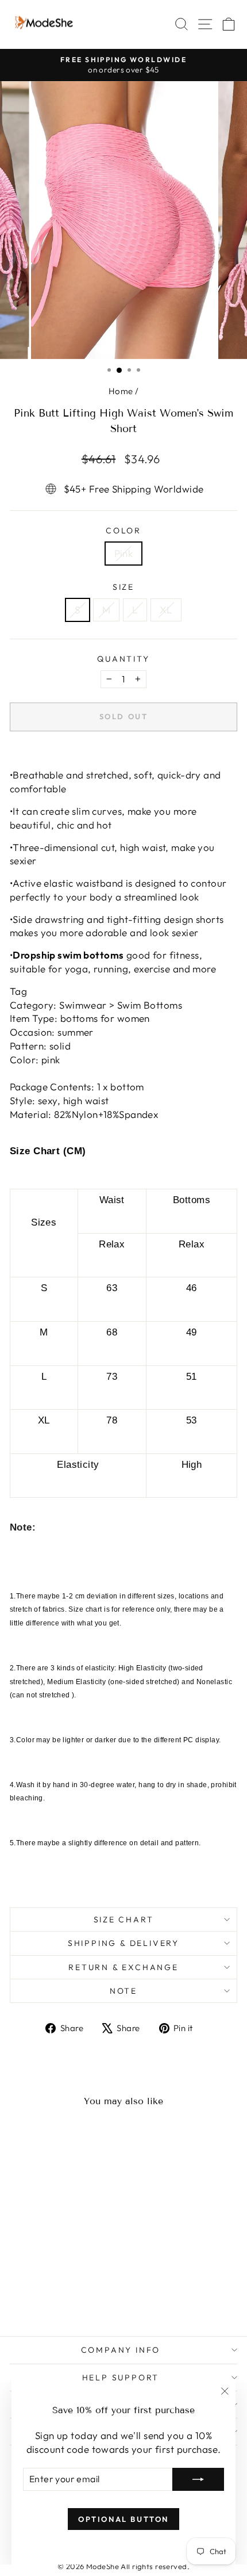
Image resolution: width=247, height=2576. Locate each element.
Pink (124, 553)
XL (166, 610)
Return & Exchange (123, 1967)
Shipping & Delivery (123, 1943)
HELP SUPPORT (121, 2377)
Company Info (121, 2350)
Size (123, 587)
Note (123, 1991)
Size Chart (124, 1919)
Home (121, 391)
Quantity (123, 659)
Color (123, 531)
